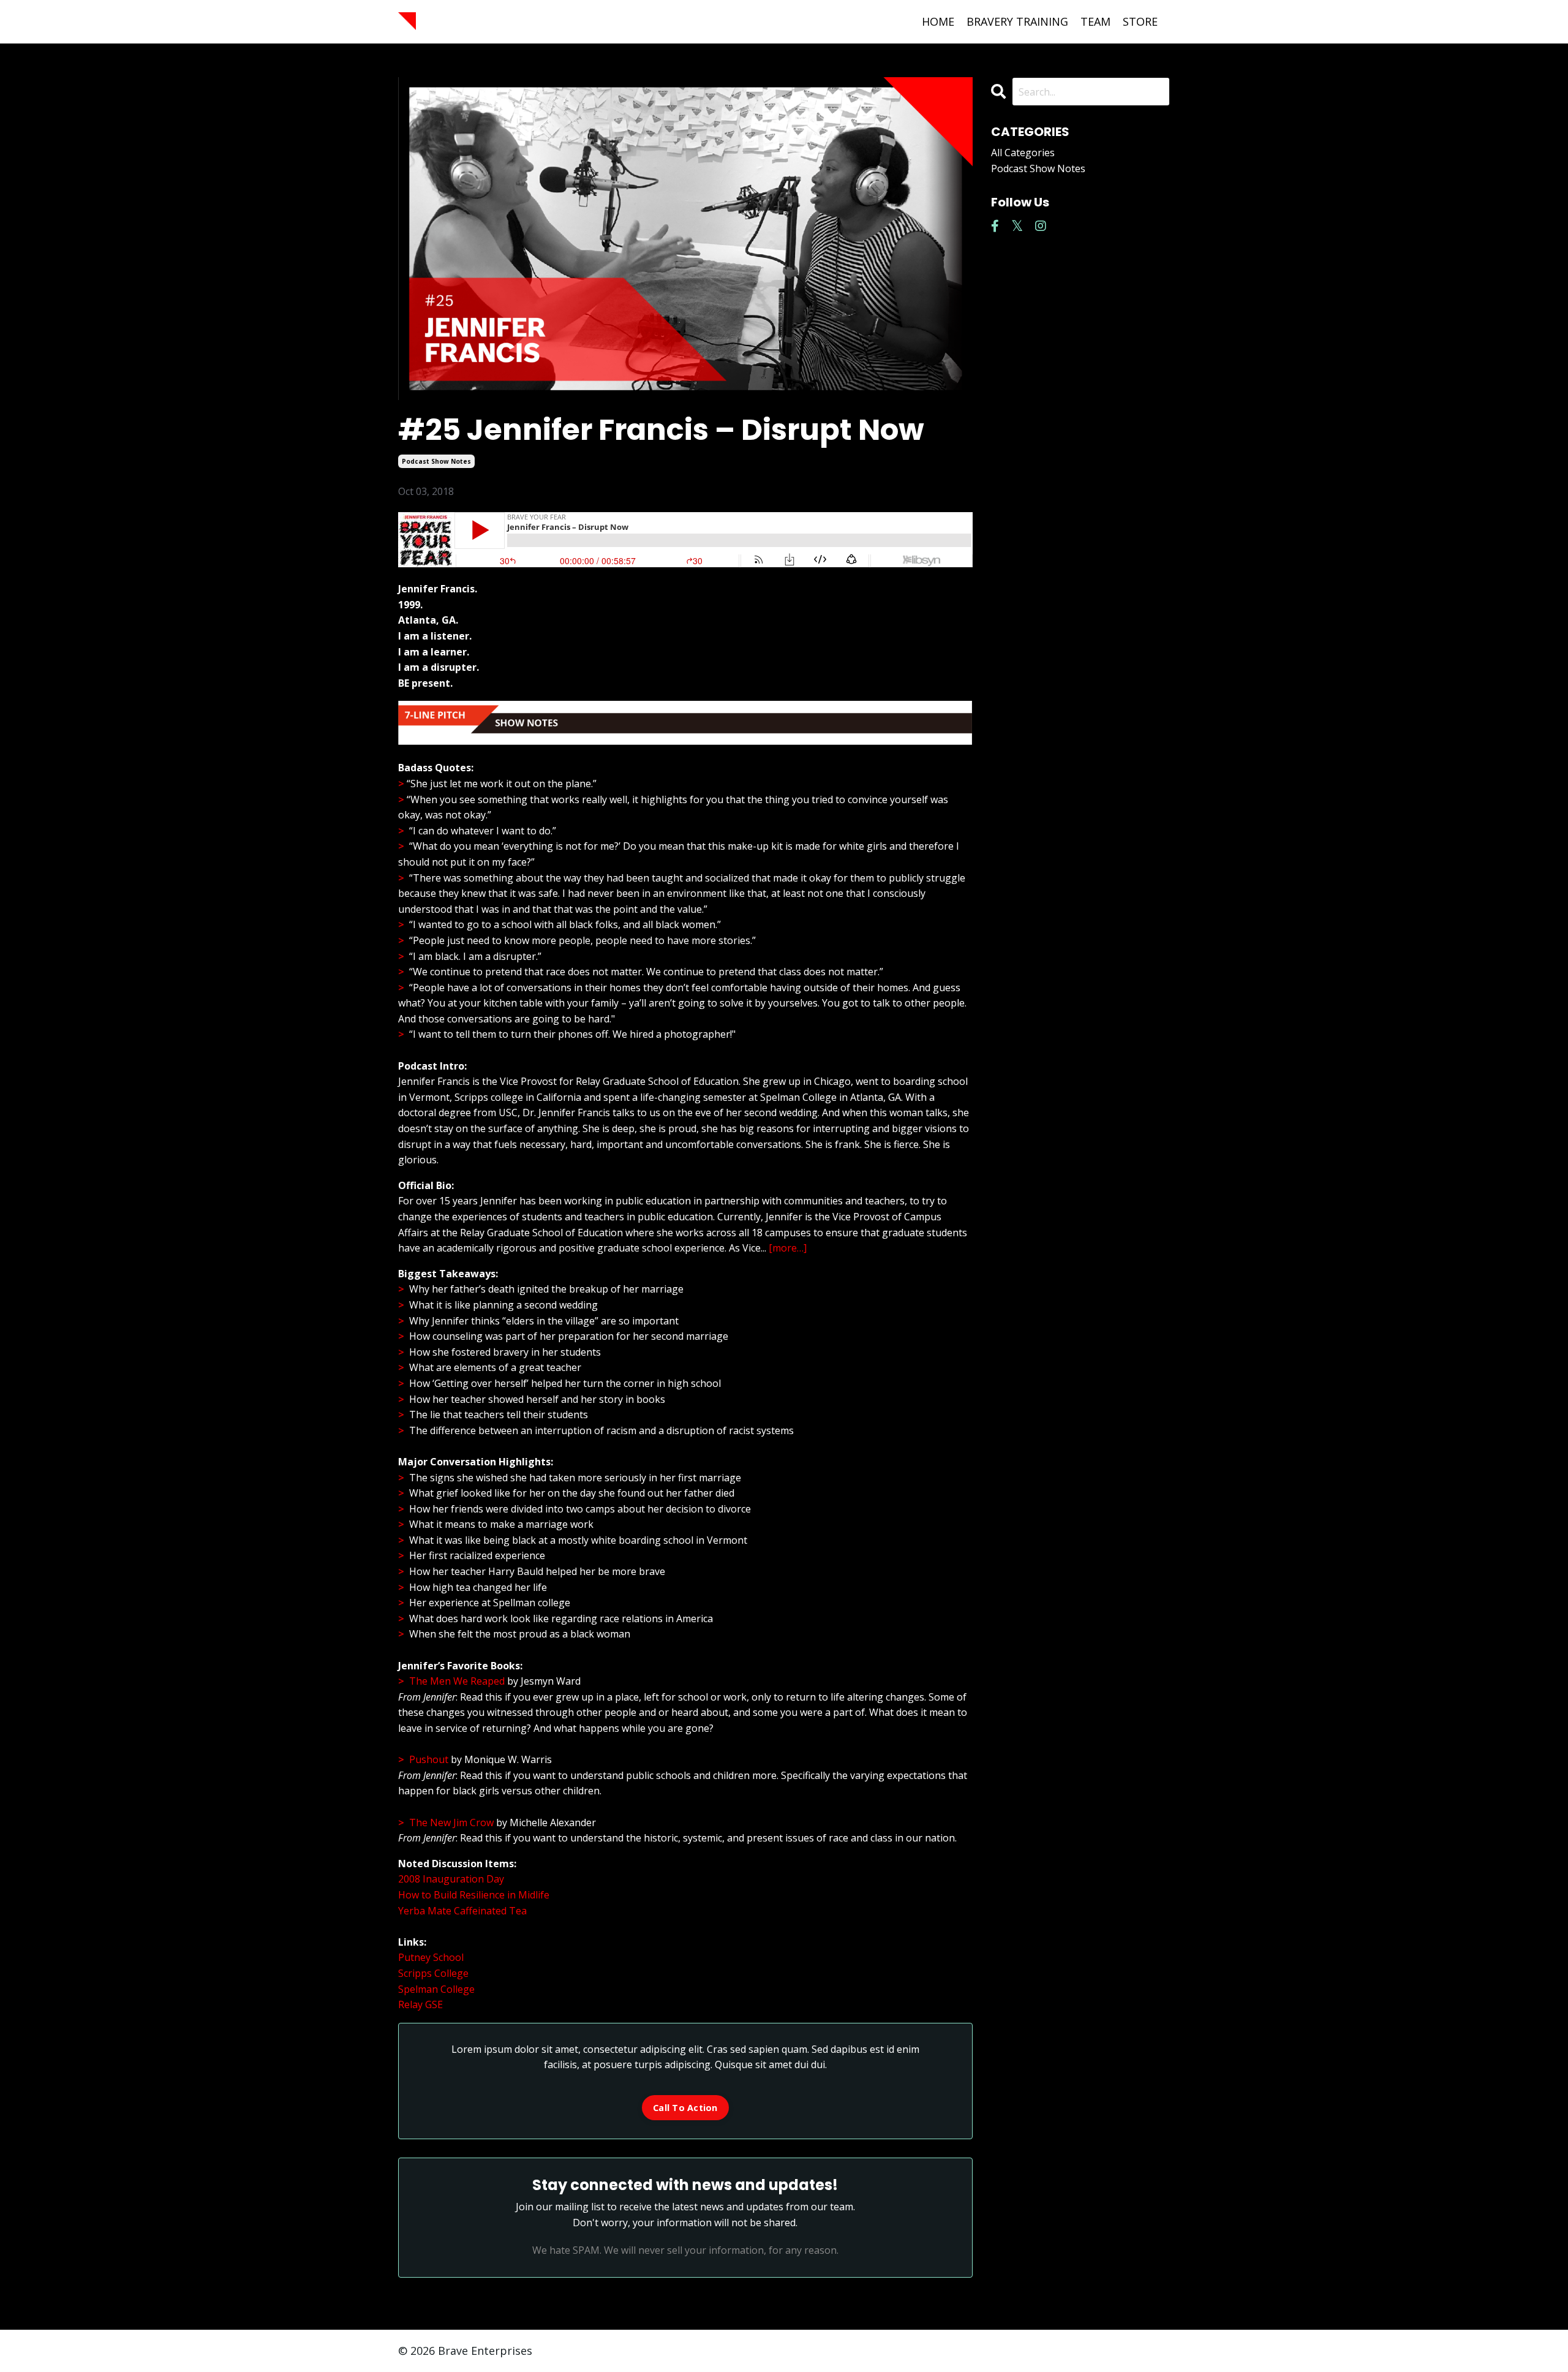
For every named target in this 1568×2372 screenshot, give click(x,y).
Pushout (429, 1759)
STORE (1140, 21)
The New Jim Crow (451, 1822)
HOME (938, 21)
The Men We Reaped (458, 1681)
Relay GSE (420, 2004)
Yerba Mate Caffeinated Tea (462, 1911)
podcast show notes (436, 461)
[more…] (786, 1248)
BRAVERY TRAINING (1017, 21)
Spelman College (436, 1989)
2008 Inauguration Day (451, 1879)
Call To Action (685, 2108)
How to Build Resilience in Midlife (474, 1895)
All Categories (1023, 153)
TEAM (1095, 21)
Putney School (431, 1957)
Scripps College (433, 1973)
